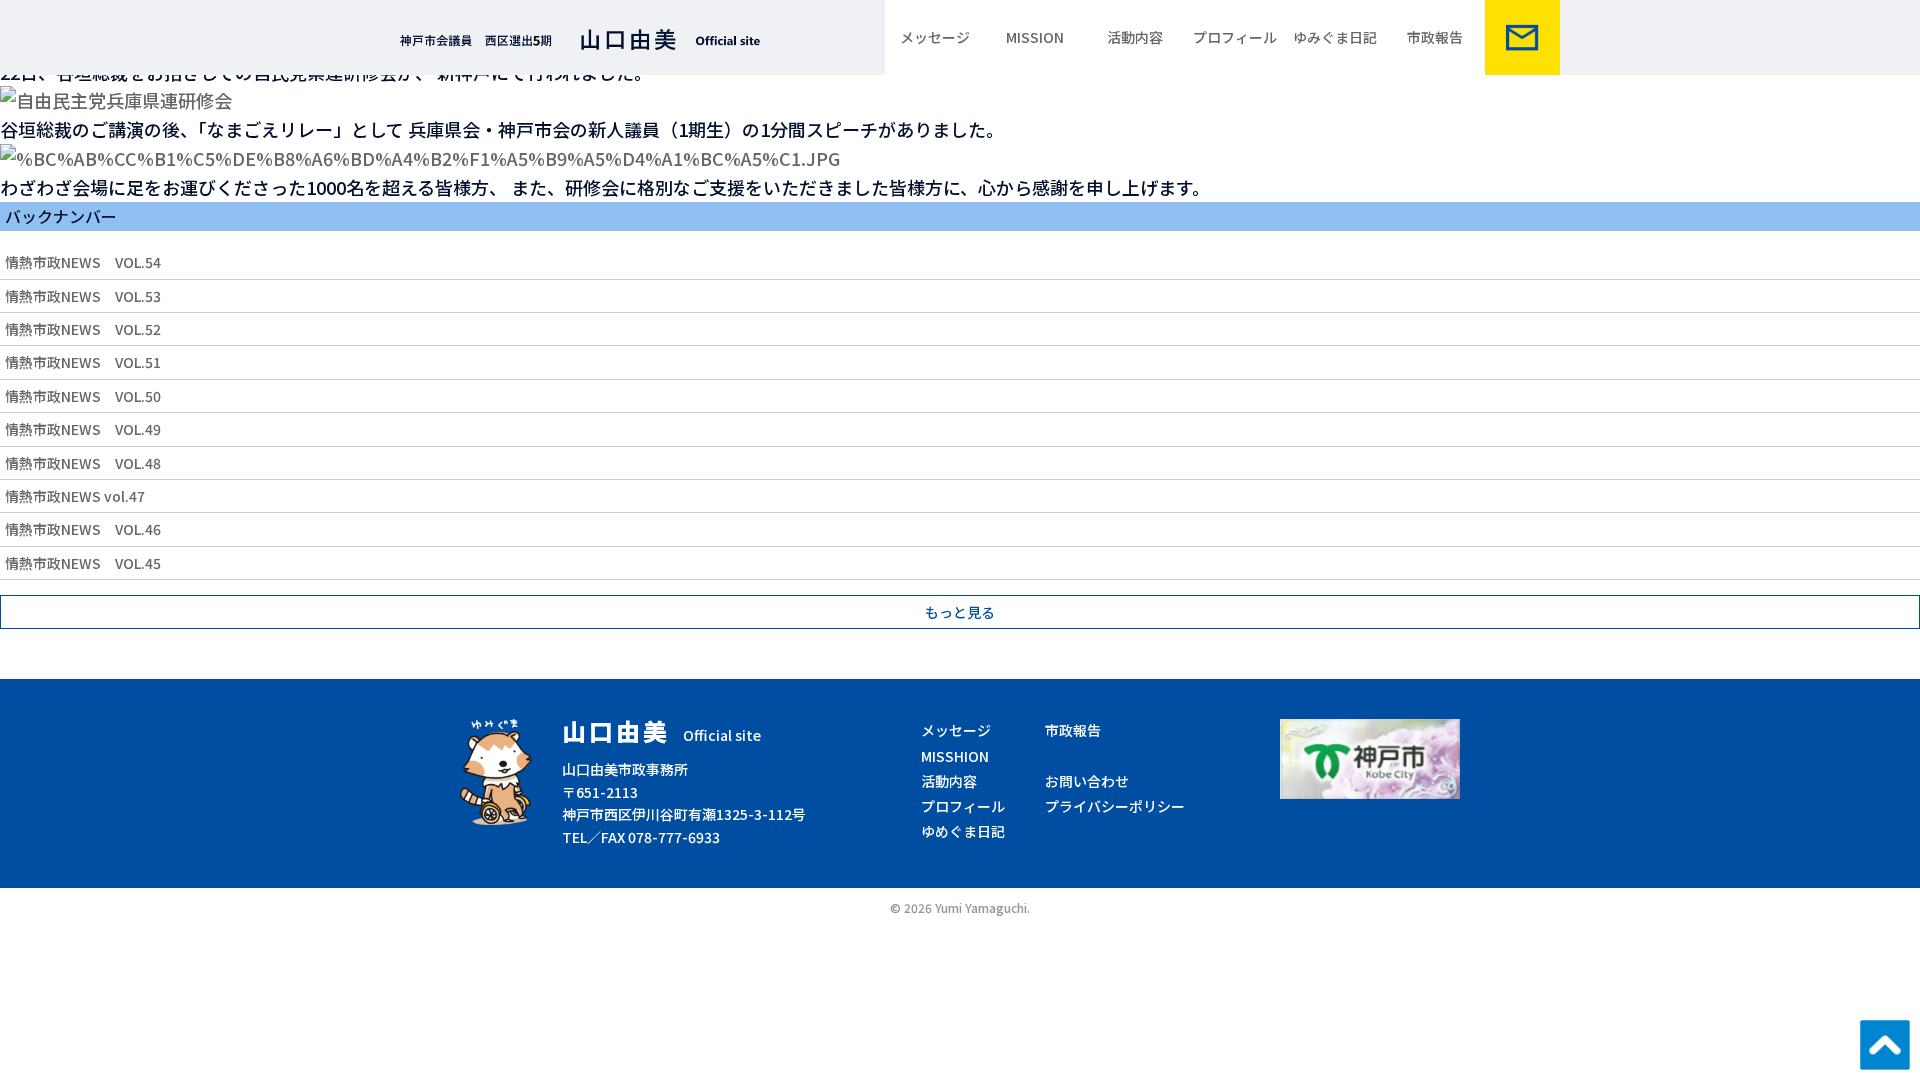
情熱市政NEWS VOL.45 (83, 563)
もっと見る (960, 612)
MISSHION (955, 756)
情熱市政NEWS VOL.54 (83, 262)
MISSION (1035, 37)
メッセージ (935, 37)
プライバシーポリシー (1115, 806)
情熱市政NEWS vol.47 (75, 496)
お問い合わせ (1087, 781)
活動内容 (1135, 37)
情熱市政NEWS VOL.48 (83, 463)
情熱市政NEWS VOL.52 (83, 329)
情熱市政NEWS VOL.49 (83, 429)
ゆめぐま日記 (963, 831)
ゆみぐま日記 (1335, 37)
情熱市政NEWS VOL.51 (83, 362)
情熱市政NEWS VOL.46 (83, 529)
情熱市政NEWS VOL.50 (83, 396)
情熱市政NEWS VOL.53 (83, 296)
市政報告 (1435, 37)
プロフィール (1235, 37)
